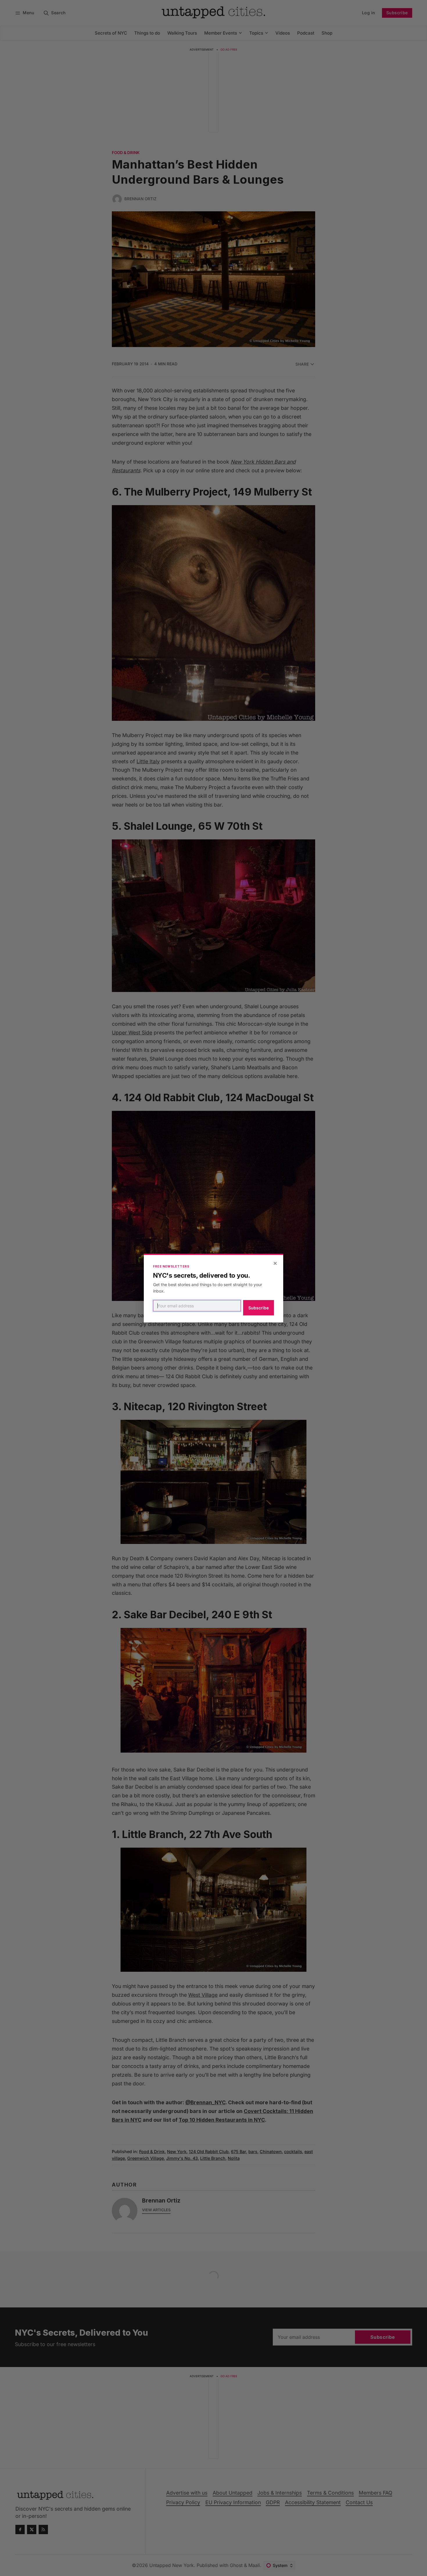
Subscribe (259, 1308)
